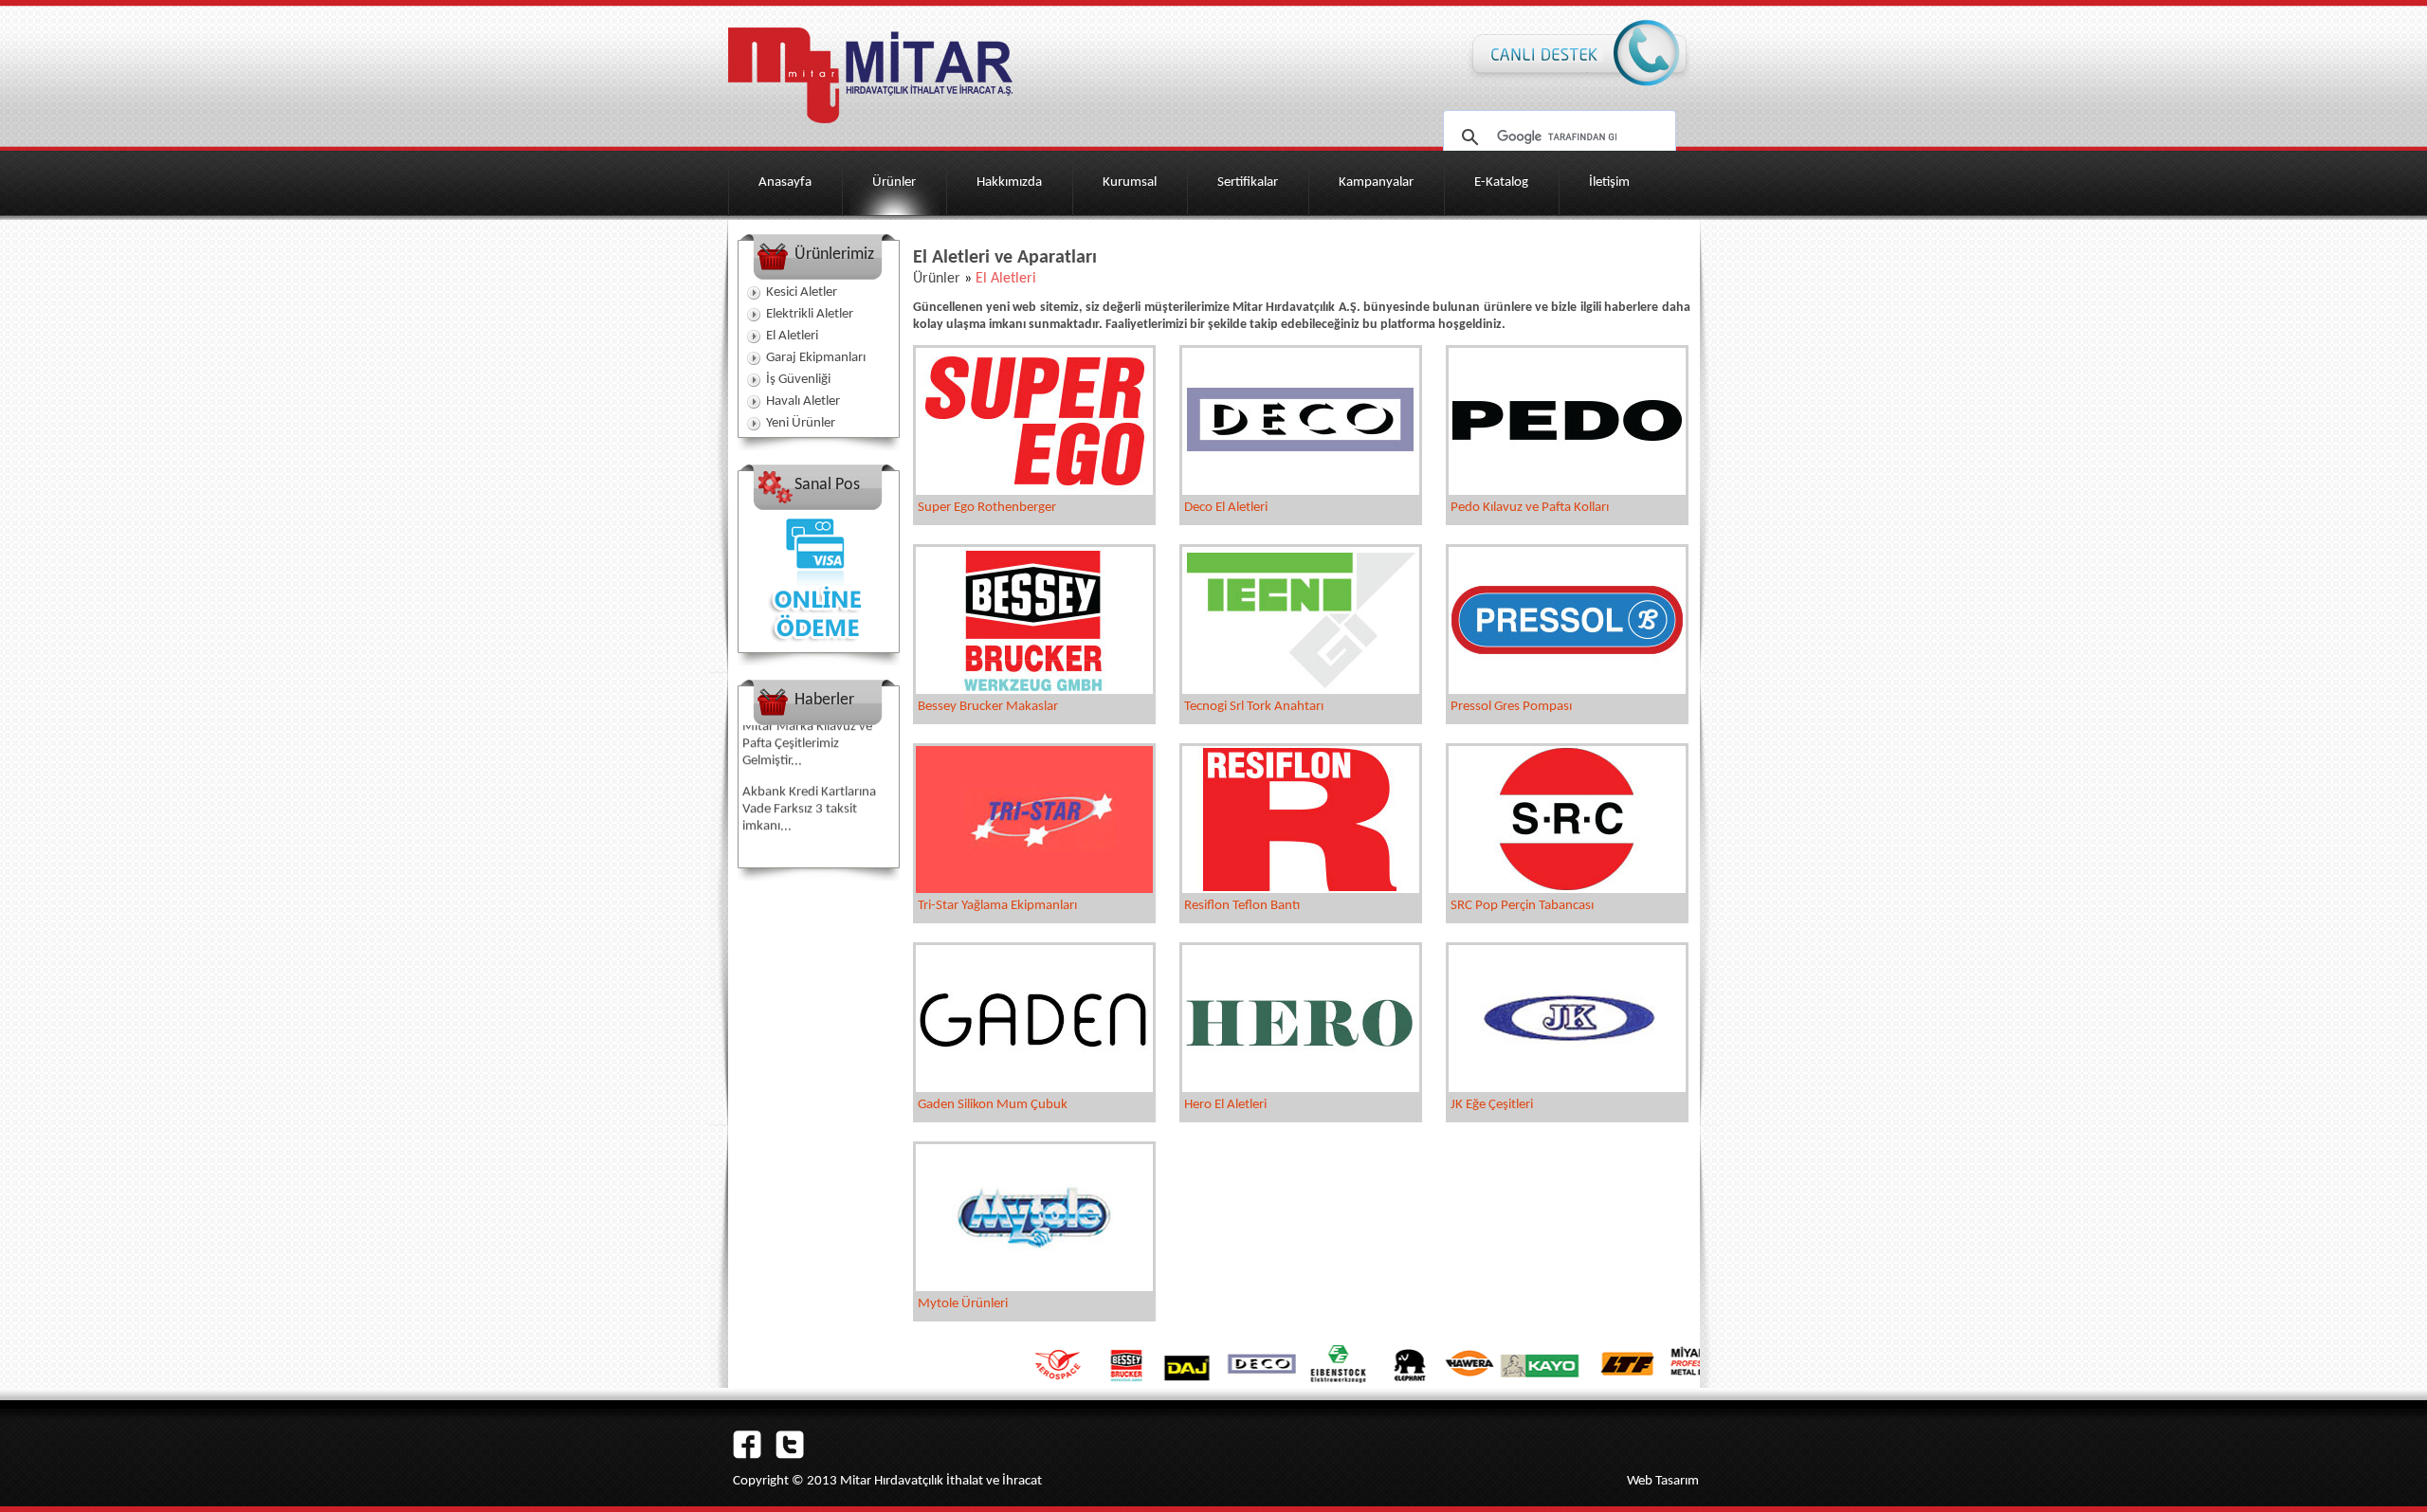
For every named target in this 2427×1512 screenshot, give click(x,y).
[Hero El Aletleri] (1301, 1088)
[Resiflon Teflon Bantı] (1301, 889)
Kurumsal (1130, 182)
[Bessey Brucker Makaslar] (1034, 690)
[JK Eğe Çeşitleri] (1567, 1088)
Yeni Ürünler (801, 423)
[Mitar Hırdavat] (870, 129)
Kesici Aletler (802, 292)
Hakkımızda (1009, 182)
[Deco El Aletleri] (1301, 491)
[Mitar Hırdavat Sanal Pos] (818, 648)
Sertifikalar (1248, 182)
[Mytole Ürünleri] (1034, 1287)
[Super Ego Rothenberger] (1034, 491)
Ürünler (894, 182)
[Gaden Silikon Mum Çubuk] (1034, 1088)
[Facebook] (747, 1455)
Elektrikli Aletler (810, 314)
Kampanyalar (1376, 182)
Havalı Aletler (803, 401)
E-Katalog (1501, 182)
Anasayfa (785, 182)
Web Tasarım (1663, 1481)
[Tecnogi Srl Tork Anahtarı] (1301, 690)
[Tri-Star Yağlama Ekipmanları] (1034, 889)
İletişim (1609, 182)
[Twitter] (790, 1455)
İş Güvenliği (798, 380)
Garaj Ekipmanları (816, 358)
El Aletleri (792, 336)
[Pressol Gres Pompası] (1567, 690)
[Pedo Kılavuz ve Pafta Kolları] (1567, 491)
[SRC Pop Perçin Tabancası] (1567, 889)
